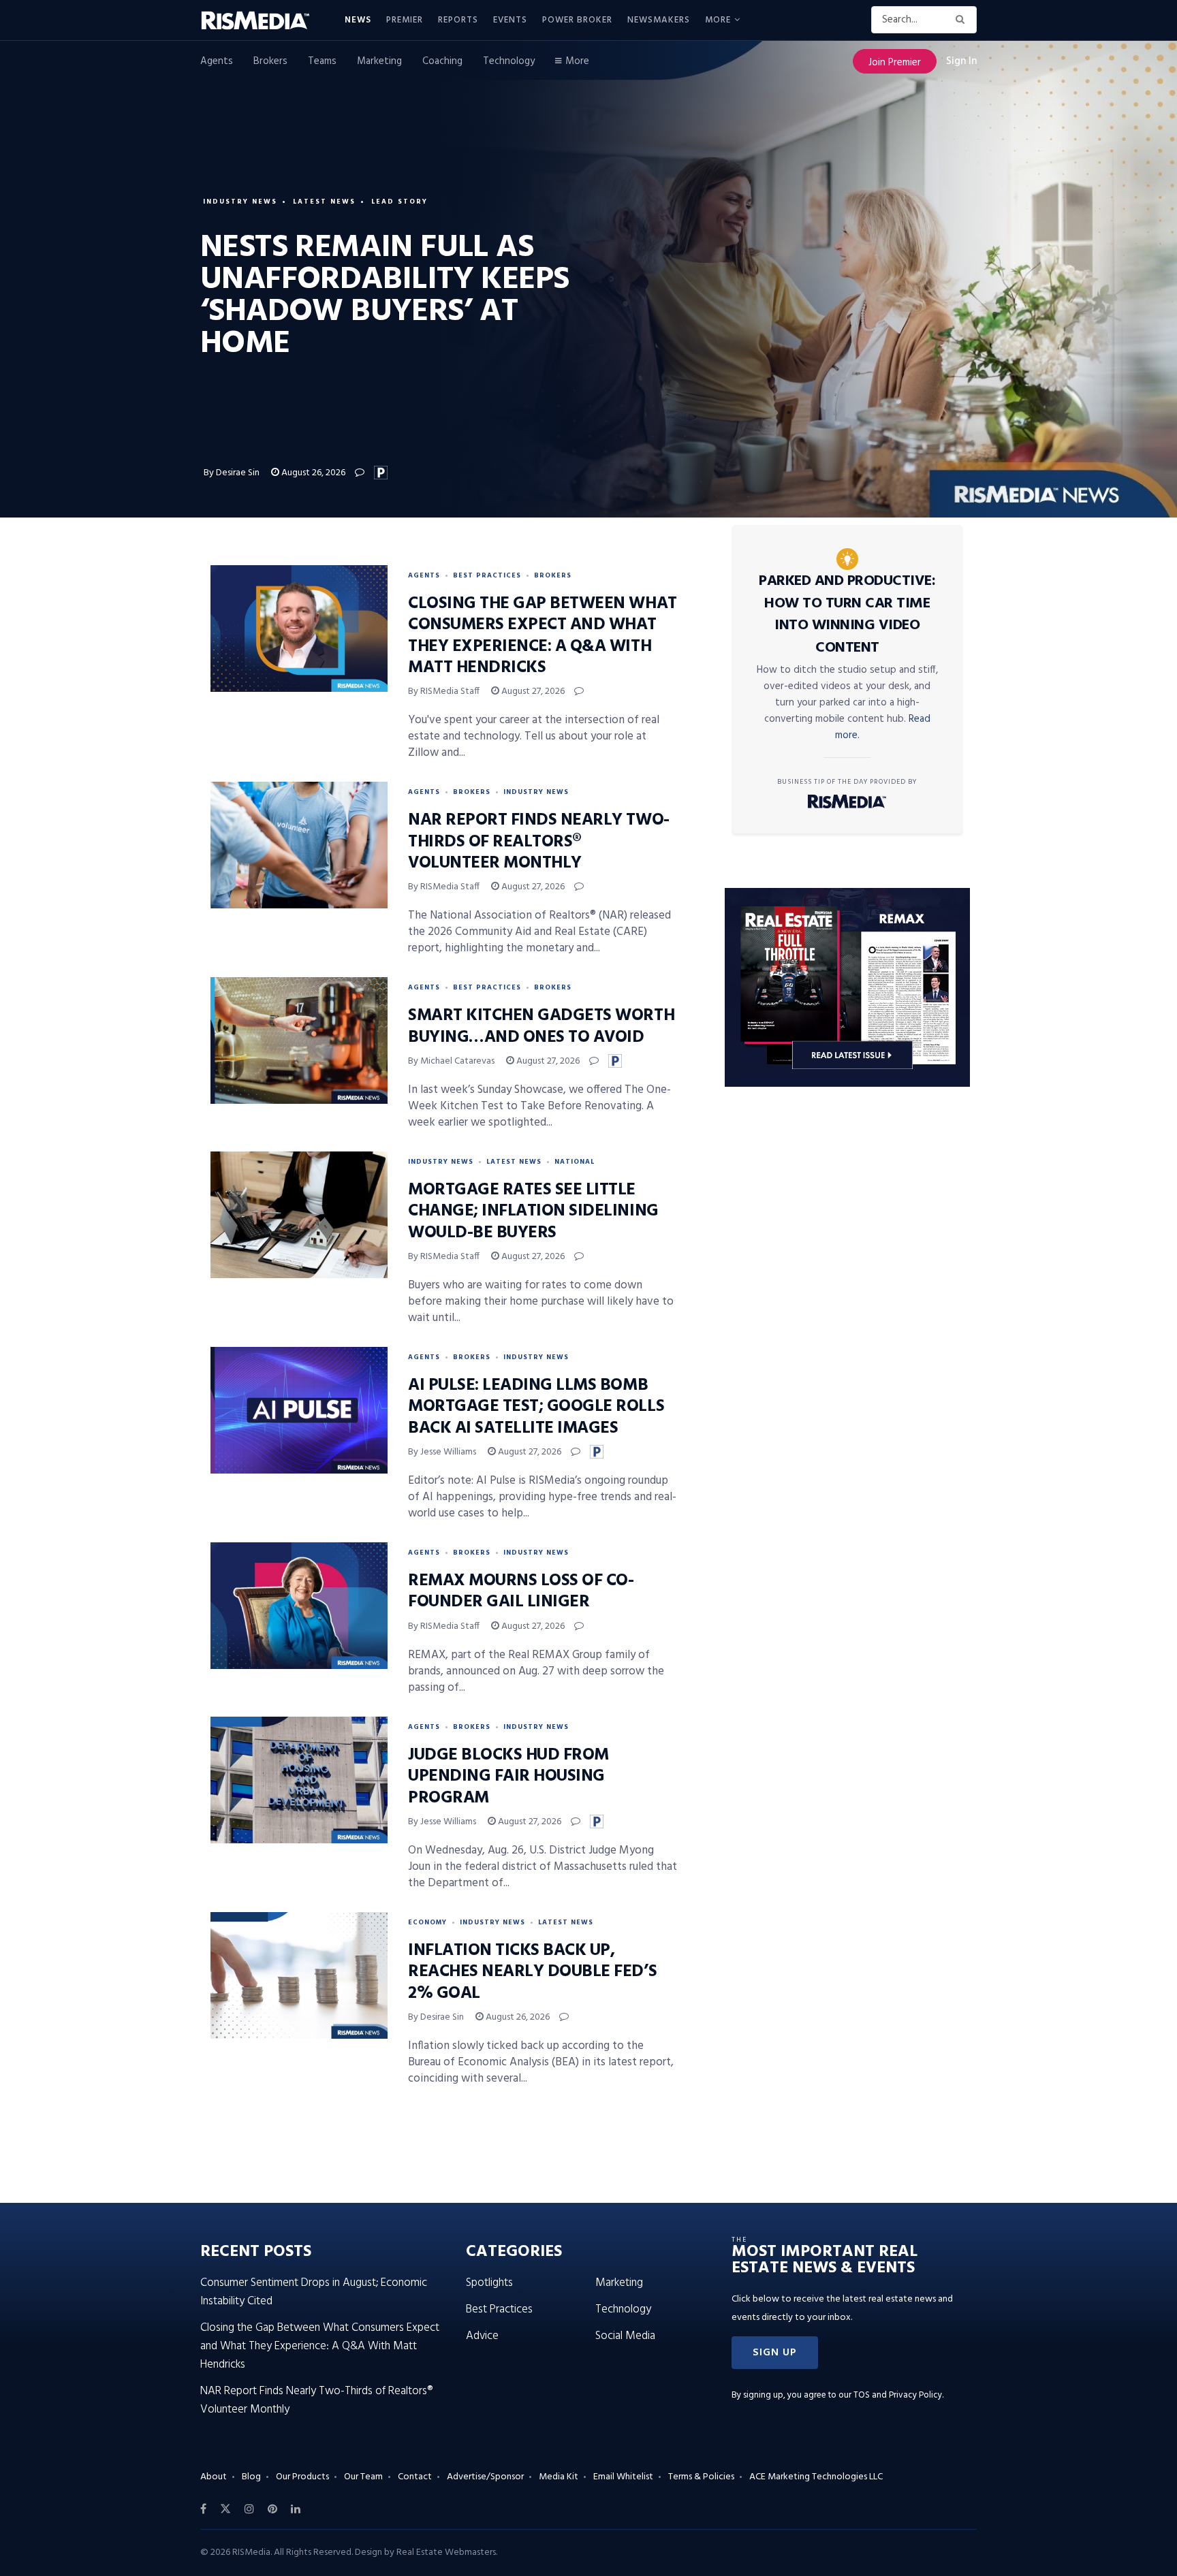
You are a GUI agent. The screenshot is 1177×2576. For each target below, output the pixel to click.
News (358, 20)
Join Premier (895, 63)
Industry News (240, 202)
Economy (427, 1922)
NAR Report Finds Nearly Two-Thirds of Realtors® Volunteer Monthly (539, 842)
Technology (509, 61)
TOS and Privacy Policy (898, 2395)
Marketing (379, 61)
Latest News (324, 202)
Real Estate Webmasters (446, 2553)
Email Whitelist (623, 2477)
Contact (415, 2477)
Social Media (625, 2336)
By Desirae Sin (232, 473)
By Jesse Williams (442, 1452)
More (718, 20)
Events (510, 20)
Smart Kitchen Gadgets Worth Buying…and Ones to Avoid (541, 1027)
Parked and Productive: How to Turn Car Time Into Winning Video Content (847, 615)
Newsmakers (659, 20)
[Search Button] (963, 20)
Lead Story (399, 202)
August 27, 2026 (532, 691)
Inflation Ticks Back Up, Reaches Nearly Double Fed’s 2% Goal (532, 1972)
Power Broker (577, 20)
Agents (217, 61)
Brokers (270, 61)
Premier (405, 20)
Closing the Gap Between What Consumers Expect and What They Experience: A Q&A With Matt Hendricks (543, 636)
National (575, 1162)
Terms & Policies (701, 2477)
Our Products (302, 2477)
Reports (458, 20)
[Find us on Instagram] (249, 2509)
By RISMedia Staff (444, 691)
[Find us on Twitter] (225, 2509)
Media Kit (559, 2477)
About (214, 2477)
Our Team (363, 2477)
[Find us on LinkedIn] (296, 2509)
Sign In (961, 61)
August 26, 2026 (312, 473)
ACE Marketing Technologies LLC (816, 2477)
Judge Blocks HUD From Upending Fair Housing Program (508, 1777)
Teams (322, 61)
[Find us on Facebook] (203, 2509)
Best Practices (487, 575)
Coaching (442, 61)
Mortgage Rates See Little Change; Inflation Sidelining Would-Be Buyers (533, 1211)
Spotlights (489, 2283)
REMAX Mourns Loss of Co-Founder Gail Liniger (521, 1592)
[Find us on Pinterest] (272, 2509)
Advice (482, 2336)
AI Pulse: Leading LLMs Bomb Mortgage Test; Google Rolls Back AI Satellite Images (536, 1407)
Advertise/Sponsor (485, 2477)
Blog (251, 2477)
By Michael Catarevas (451, 1061)
